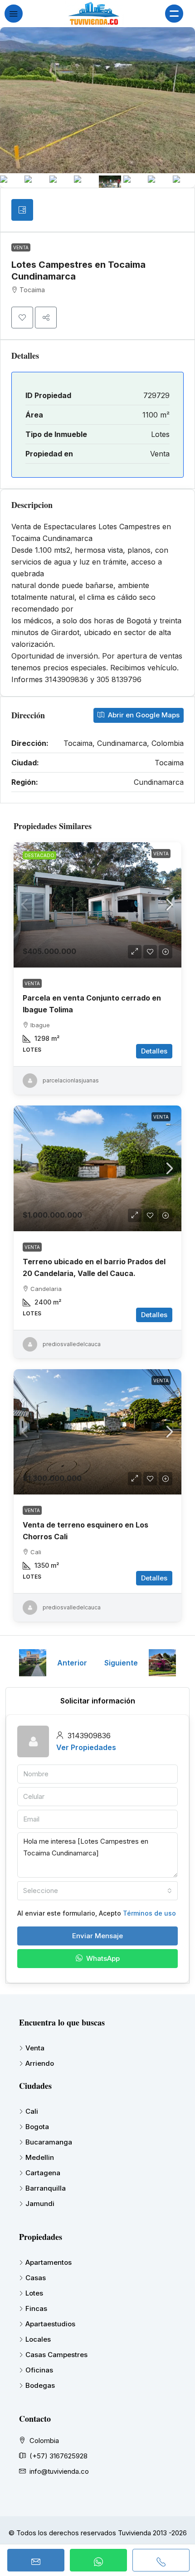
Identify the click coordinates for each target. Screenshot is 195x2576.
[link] (97, 905)
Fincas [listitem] (36, 2308)
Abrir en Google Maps (143, 715)
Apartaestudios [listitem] (50, 2324)
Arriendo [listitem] (40, 2063)
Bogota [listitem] (37, 2127)
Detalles (154, 1051)
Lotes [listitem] (34, 2293)
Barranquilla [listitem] (46, 2188)
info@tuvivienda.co (59, 2471)
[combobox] (97, 1891)
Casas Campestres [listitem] (56, 2355)
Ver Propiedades (86, 1747)
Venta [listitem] (35, 2048)
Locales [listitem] (38, 2339)
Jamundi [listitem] (40, 2204)
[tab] (22, 210)
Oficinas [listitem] (39, 2370)
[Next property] (162, 1663)
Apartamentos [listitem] (49, 2262)
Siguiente (121, 1663)
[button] (22, 318)
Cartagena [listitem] (43, 2173)
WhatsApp (102, 1958)
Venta (21, 247)
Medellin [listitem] (40, 2157)
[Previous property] (33, 1663)
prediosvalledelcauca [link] (72, 1344)
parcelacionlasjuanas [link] (71, 1080)
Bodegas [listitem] (40, 2385)
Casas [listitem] (36, 2278)
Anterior (72, 1663)
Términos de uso (149, 1913)
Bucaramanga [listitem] (49, 2142)
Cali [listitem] (32, 2111)
